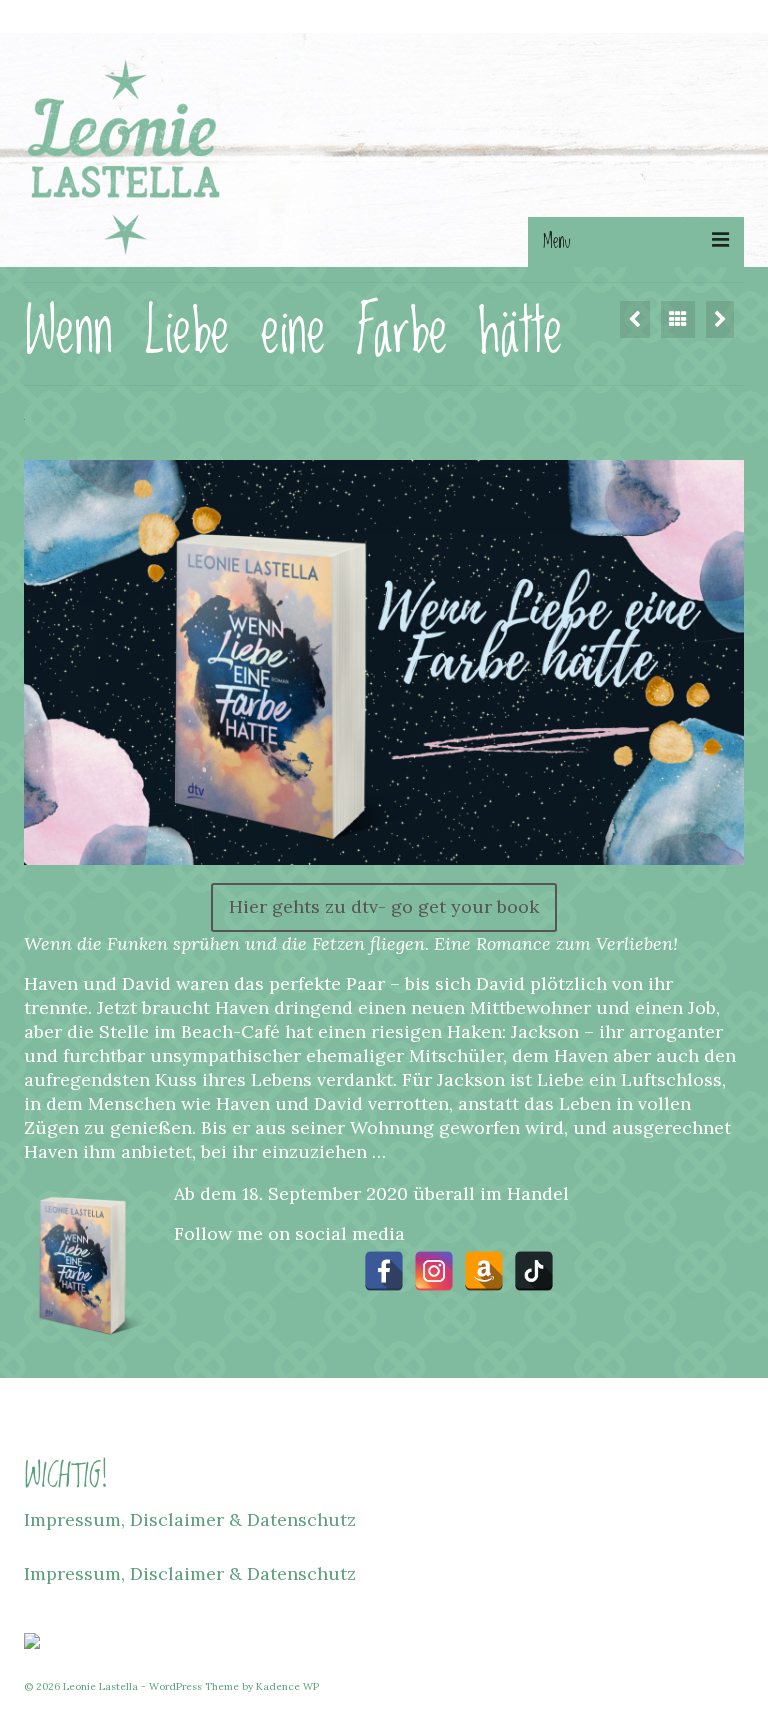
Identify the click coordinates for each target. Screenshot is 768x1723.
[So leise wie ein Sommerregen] (720, 319)
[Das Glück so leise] (635, 319)
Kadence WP (287, 1686)
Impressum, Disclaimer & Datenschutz (190, 1519)
